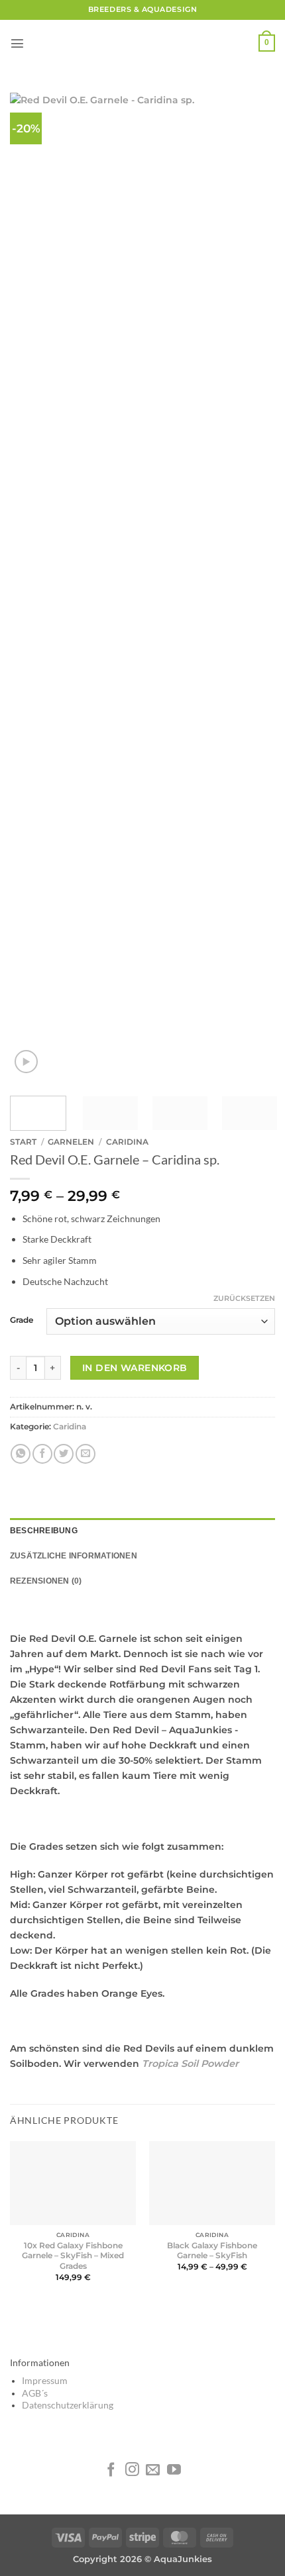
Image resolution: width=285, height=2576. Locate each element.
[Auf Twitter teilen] (64, 1454)
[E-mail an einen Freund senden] (85, 1454)
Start (23, 1142)
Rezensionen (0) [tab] (46, 1581)
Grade (22, 1320)
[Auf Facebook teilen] (42, 1454)
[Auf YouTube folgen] (174, 2470)
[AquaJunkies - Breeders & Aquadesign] (142, 43)
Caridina (127, 1142)
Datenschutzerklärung (68, 2405)
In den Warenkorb (135, 1368)
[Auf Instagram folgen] (132, 2470)
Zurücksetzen (244, 1298)
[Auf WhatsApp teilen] (21, 1454)
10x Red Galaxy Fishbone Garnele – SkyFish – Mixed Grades (73, 2256)
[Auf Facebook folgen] (111, 2470)
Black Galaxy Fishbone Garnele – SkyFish (212, 2251)
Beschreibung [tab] (44, 1531)
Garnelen (71, 1142)
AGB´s (35, 2393)
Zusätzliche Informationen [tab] (74, 1556)
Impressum (45, 2381)
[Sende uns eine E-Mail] (153, 2470)
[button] (17, 43)
